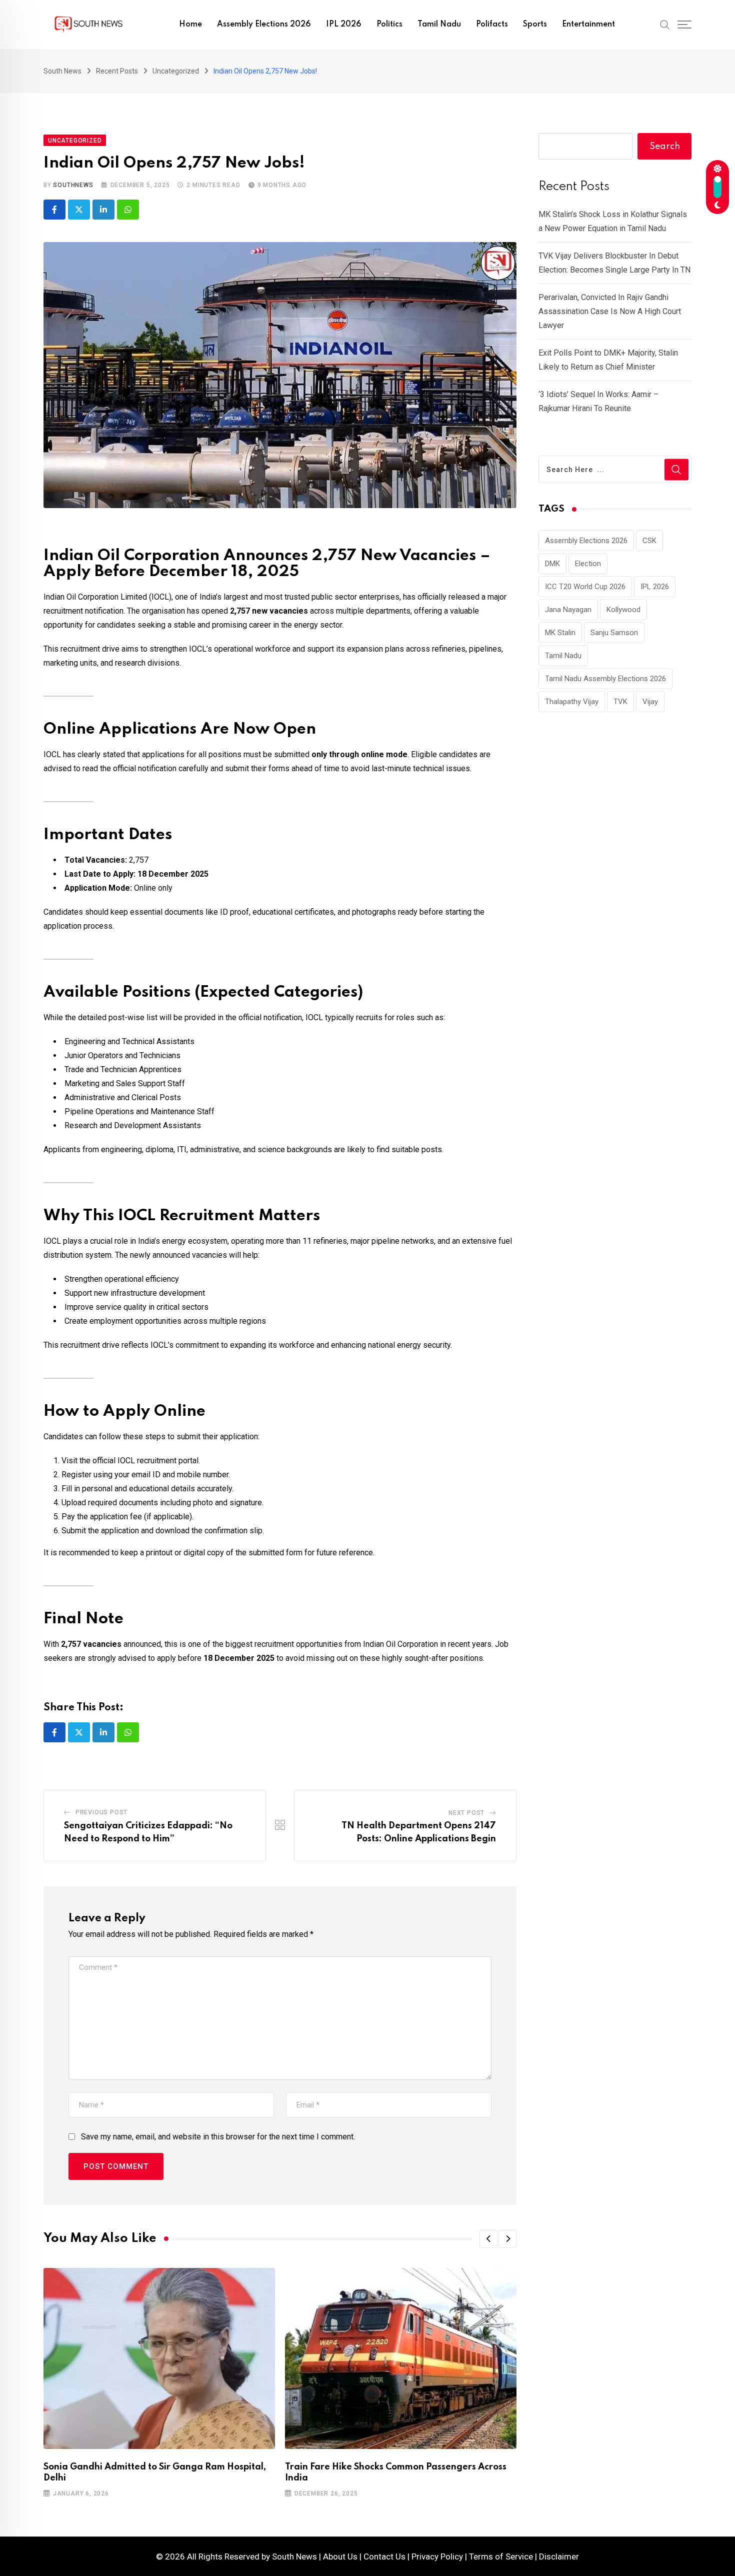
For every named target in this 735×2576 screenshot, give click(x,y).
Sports (535, 25)
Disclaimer (559, 2556)
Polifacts (492, 25)
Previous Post (101, 1812)
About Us (340, 2556)
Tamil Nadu (439, 25)
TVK (620, 702)
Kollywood (623, 610)
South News (294, 2556)
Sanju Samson (614, 633)
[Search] (665, 24)
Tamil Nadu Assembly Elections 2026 (605, 679)
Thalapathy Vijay (572, 702)
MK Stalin (560, 633)
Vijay (650, 702)
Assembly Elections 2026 (264, 25)
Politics (389, 25)
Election (588, 564)
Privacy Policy (437, 2556)
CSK (649, 541)
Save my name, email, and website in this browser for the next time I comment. (218, 2137)
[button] (488, 2239)
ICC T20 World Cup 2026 (585, 587)
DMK (552, 564)
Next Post (466, 1813)
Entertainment (588, 25)
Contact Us (384, 2556)
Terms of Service (501, 2556)
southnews (73, 185)
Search (665, 147)
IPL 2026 (344, 25)
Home (190, 25)
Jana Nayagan (568, 610)
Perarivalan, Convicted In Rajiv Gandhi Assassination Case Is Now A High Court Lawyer (610, 311)
